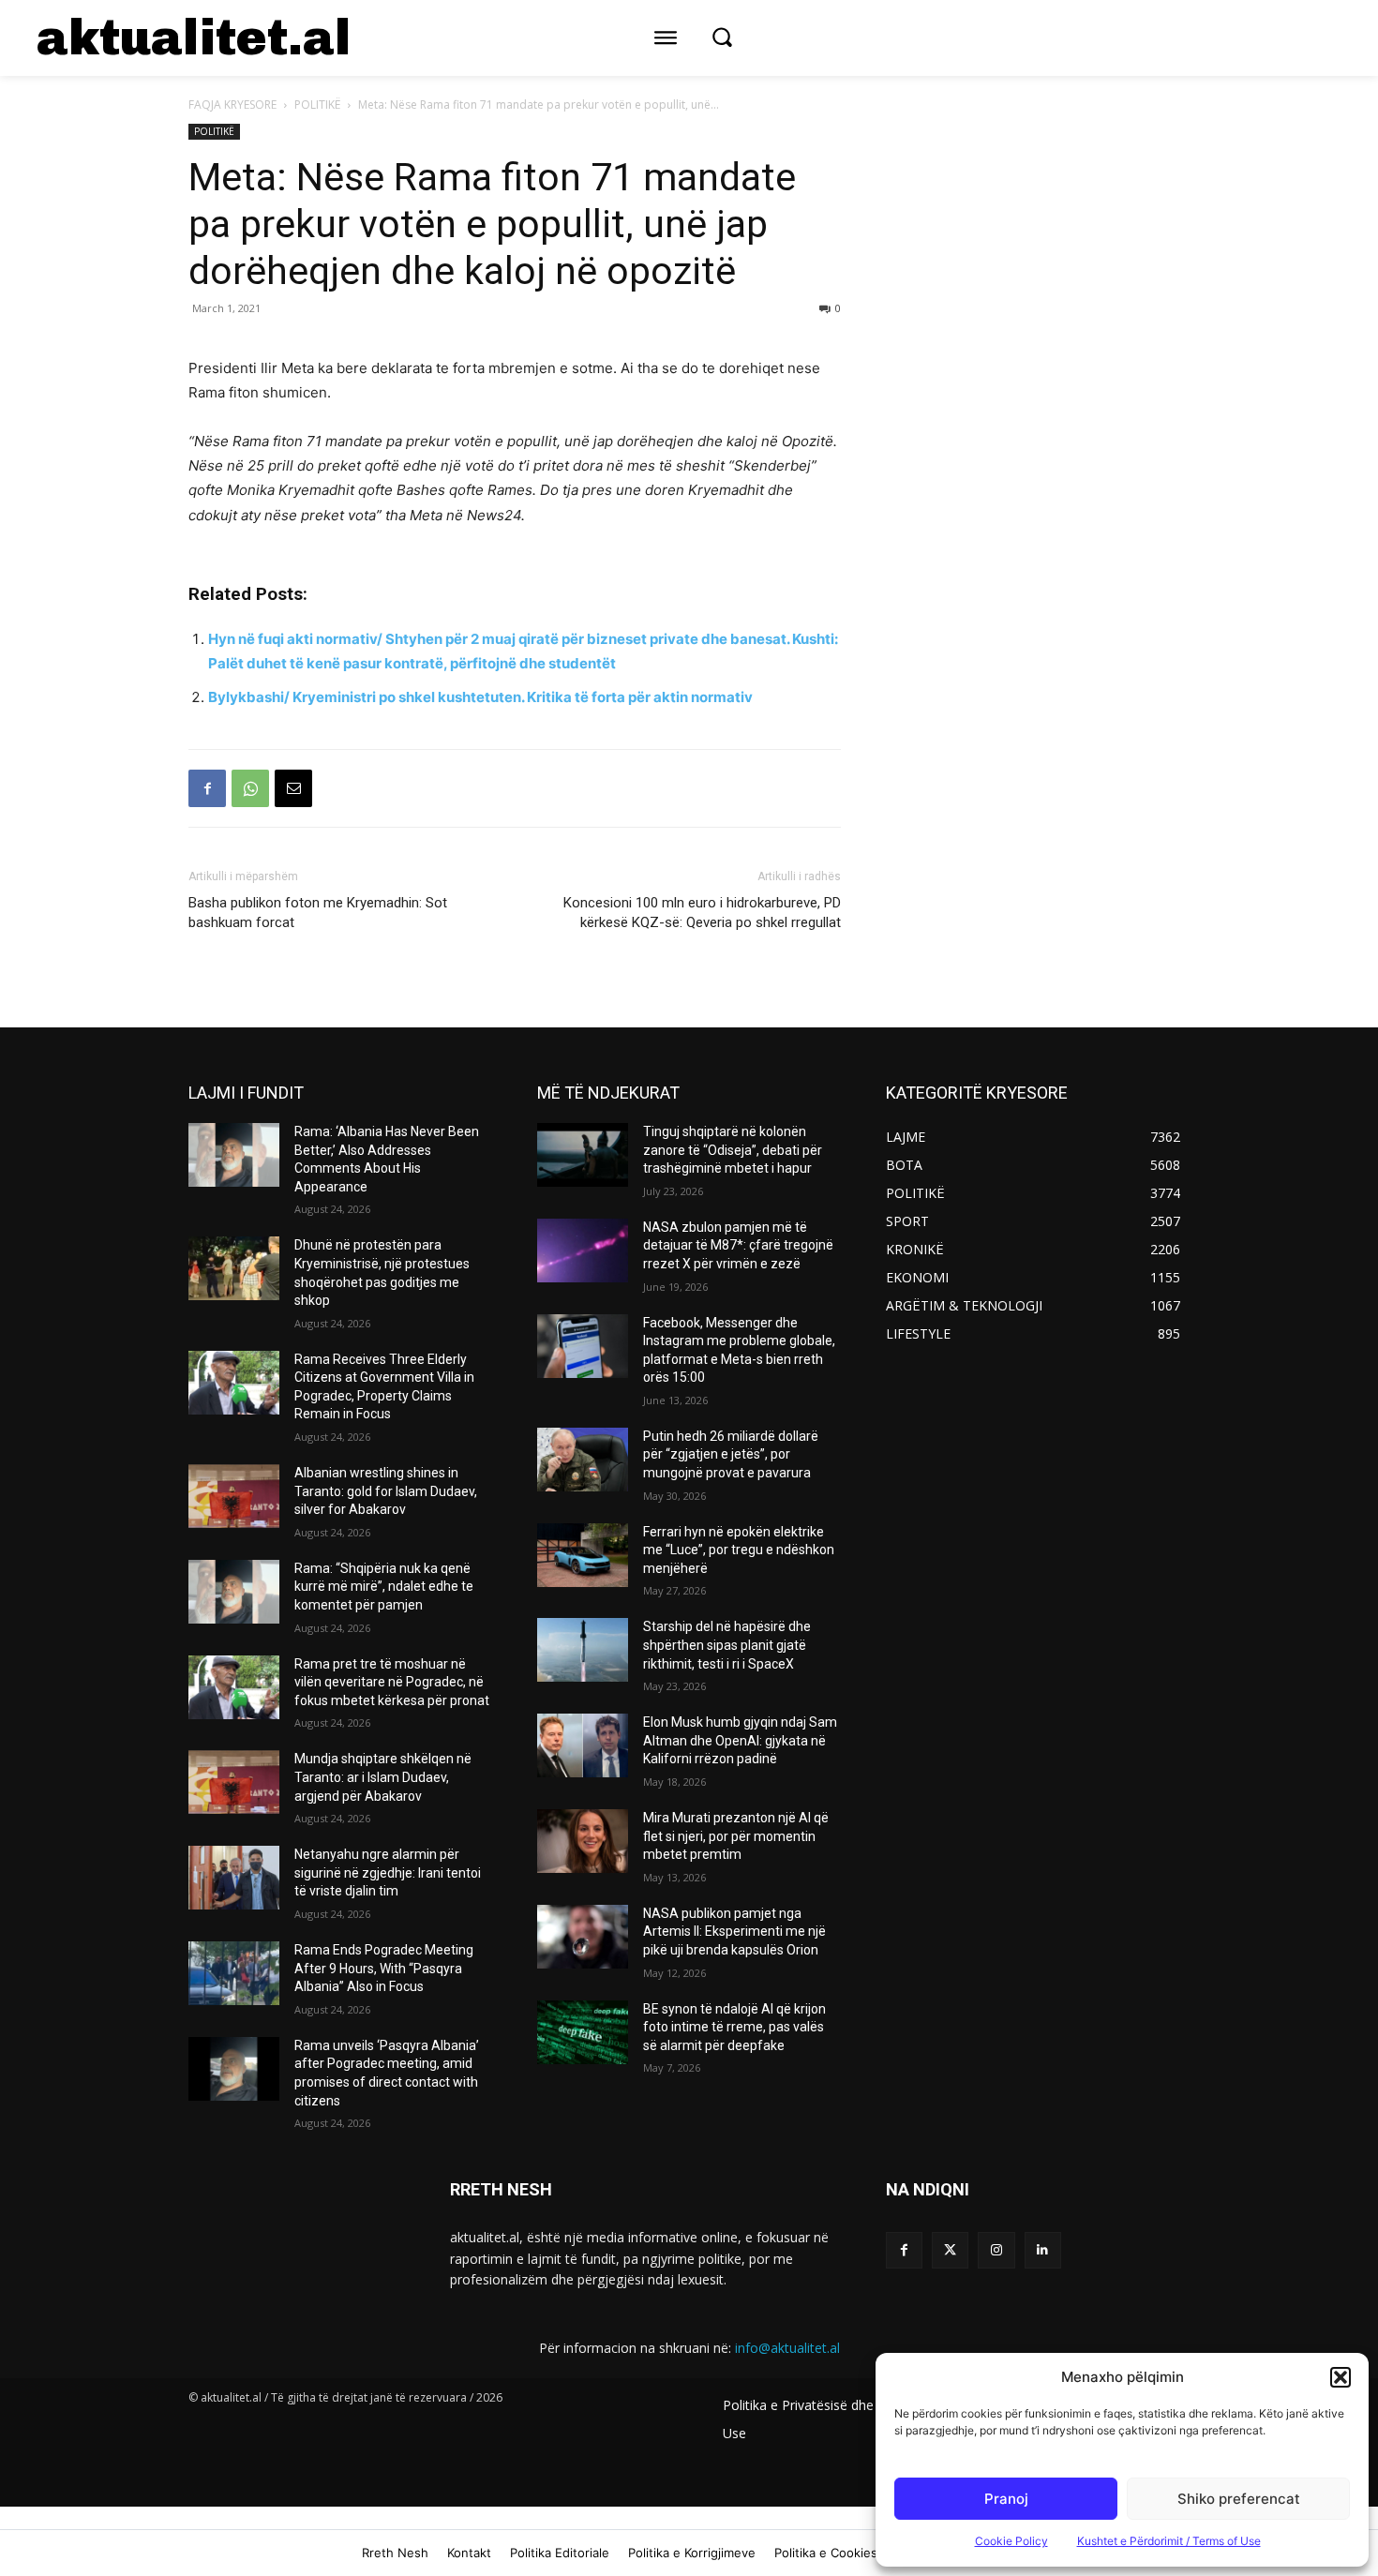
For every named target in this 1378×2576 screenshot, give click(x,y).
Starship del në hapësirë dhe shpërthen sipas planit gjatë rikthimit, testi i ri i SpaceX (727, 1645)
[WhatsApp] (250, 788)
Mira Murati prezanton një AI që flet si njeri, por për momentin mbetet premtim (736, 1836)
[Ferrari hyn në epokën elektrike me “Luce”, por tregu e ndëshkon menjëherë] (583, 1555)
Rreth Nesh (395, 2553)
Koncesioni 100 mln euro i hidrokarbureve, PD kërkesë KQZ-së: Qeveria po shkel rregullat (702, 913)
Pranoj (1006, 2499)
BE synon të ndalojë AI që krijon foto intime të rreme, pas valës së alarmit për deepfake (734, 2027)
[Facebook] (207, 788)
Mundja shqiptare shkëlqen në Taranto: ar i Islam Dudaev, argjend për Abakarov (383, 1777)
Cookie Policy (1011, 2541)
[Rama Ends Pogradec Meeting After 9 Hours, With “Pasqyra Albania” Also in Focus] (234, 1973)
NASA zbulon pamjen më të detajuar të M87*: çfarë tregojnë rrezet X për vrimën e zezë (738, 1245)
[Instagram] (996, 2250)
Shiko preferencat (1239, 2499)
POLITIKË (317, 105)
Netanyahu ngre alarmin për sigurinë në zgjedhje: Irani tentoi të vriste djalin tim (388, 1872)
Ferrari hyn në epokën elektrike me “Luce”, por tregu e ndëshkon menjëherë (739, 1550)
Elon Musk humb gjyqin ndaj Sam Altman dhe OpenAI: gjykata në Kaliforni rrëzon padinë (740, 1740)
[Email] (293, 788)
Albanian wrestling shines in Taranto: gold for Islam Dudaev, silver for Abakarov (386, 1491)
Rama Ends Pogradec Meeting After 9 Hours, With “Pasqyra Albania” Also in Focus (384, 1968)
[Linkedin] (1043, 2250)
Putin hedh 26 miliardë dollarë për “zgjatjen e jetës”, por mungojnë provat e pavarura (731, 1454)
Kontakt (469, 2553)
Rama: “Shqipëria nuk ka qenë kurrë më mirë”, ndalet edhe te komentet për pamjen (384, 1587)
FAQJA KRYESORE (232, 105)
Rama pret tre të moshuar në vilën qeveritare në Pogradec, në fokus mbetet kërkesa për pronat (392, 1682)
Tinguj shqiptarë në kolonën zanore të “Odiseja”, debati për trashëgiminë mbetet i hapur (733, 1150)
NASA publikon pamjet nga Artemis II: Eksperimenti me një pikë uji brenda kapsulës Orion (734, 1932)
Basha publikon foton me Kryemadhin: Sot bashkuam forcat (318, 913)
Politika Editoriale (560, 2553)
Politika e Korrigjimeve (692, 2553)
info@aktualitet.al (787, 2348)
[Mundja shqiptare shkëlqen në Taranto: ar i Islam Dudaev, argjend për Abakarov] (234, 1782)
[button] (1341, 2377)
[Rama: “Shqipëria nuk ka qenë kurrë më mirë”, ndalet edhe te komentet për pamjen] (234, 1592)
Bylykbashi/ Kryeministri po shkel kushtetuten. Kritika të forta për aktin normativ (480, 697)
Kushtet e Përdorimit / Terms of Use (1169, 2541)
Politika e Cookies (826, 2553)
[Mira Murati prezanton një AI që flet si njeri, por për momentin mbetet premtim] (583, 1841)
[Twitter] (950, 2250)
